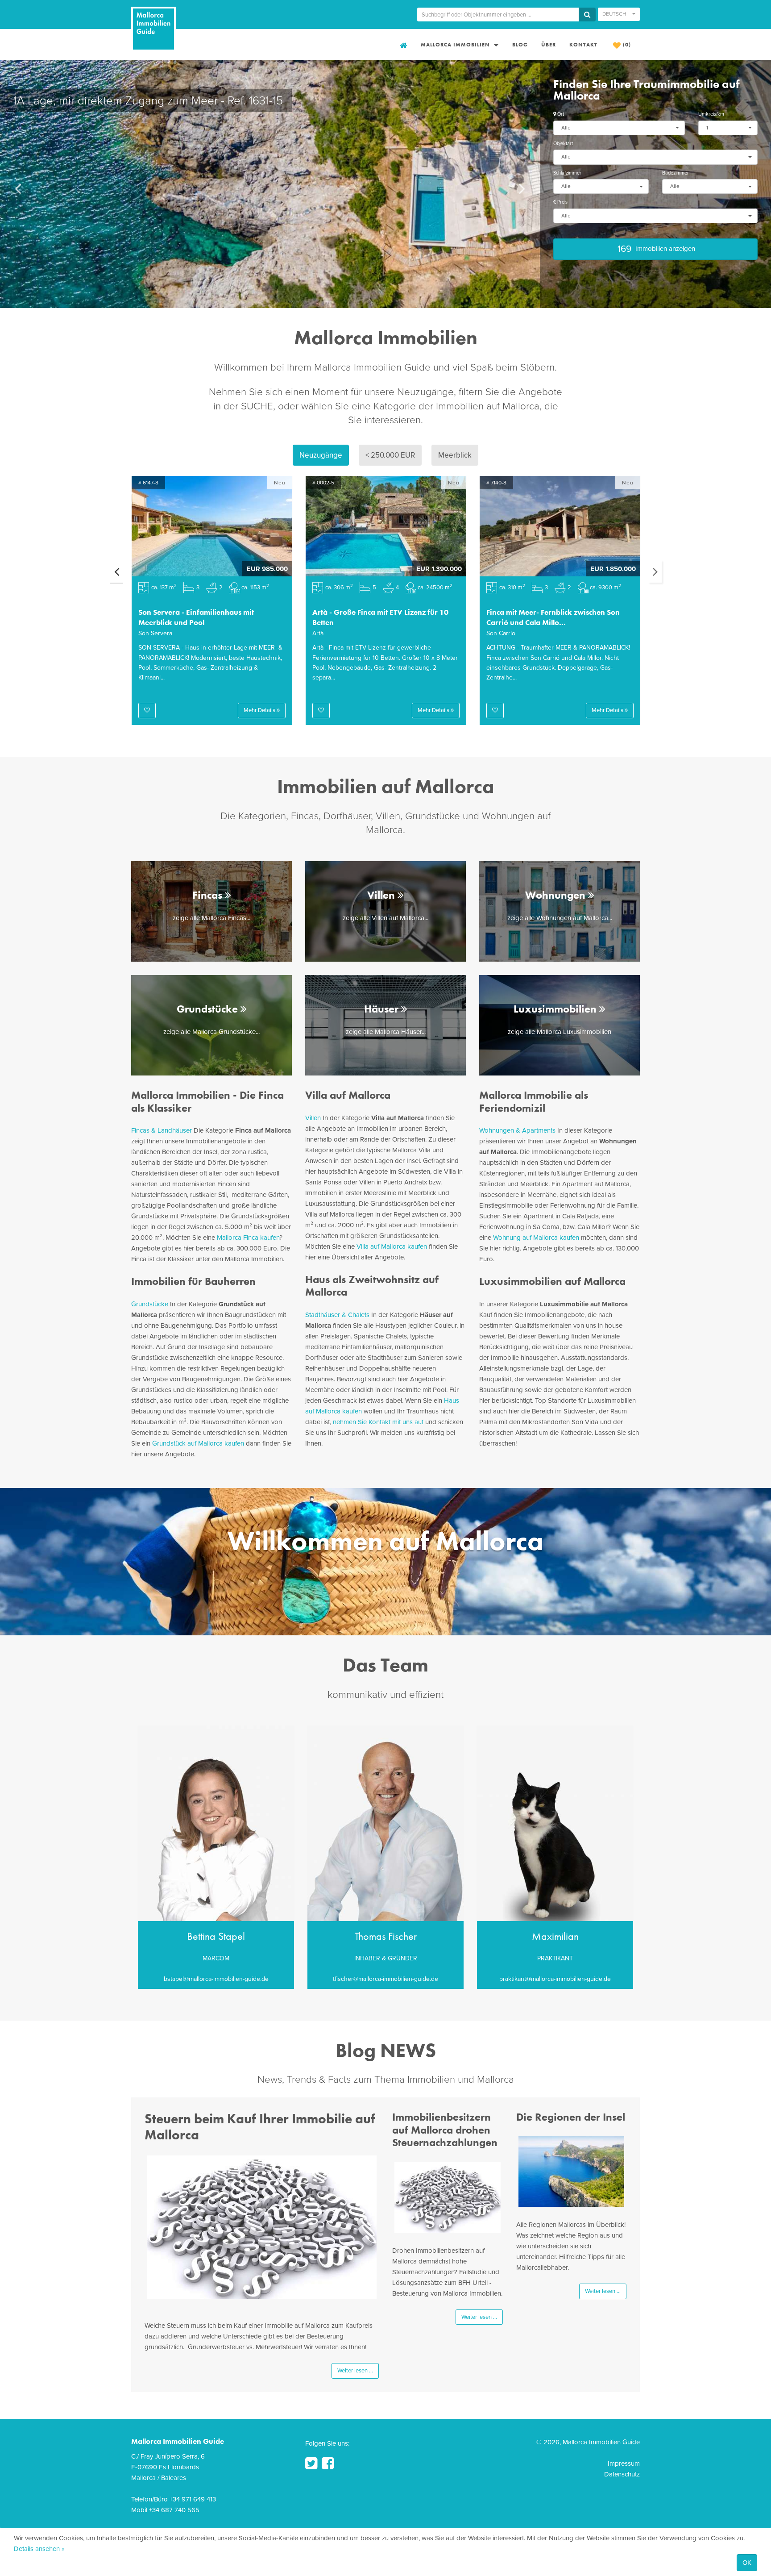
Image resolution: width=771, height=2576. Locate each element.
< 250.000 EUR (390, 455)
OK (747, 2563)
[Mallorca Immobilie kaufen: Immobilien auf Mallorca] (402, 45)
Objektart (563, 144)
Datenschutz (622, 2474)
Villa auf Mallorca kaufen (392, 1246)
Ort (560, 114)
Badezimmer (676, 173)
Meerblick (455, 455)
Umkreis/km (711, 114)
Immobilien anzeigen (656, 249)
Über (549, 45)
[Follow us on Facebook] (328, 2463)
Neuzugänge (321, 455)
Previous (116, 571)
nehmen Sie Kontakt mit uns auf (378, 1422)
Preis (562, 202)
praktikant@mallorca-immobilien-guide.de (555, 1979)
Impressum (624, 2463)
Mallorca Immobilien (456, 45)
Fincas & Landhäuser (162, 1130)
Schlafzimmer (567, 173)
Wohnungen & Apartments (517, 1130)
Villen (313, 1118)
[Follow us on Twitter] (311, 2463)
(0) (626, 45)
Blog (520, 45)
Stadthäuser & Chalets (337, 1315)
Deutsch (615, 14)
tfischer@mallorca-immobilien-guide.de (385, 1979)
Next (655, 571)
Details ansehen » (39, 2549)
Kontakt (583, 45)
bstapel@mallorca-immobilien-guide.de (216, 1979)
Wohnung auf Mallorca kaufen (536, 1238)
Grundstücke (150, 1304)
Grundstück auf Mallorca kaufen (198, 1443)
